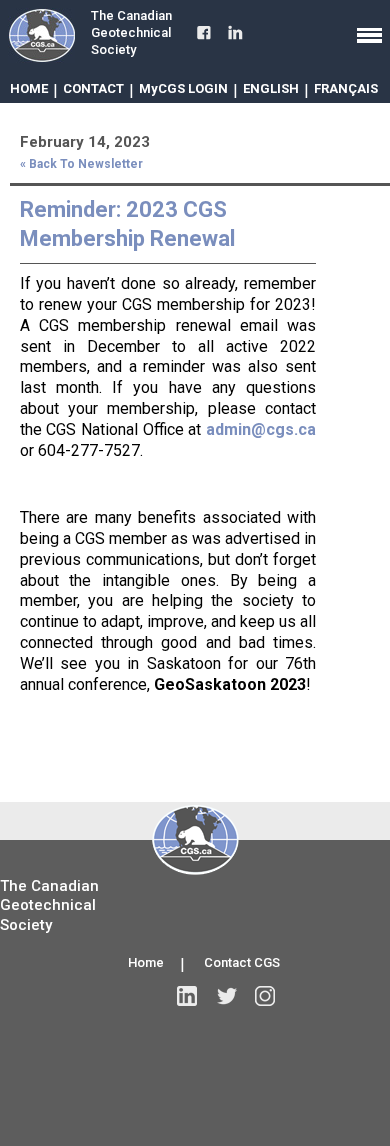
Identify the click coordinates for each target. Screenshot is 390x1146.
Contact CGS (242, 962)
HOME (29, 88)
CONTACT (93, 88)
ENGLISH (271, 88)
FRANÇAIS (346, 88)
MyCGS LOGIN (183, 88)
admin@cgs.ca (261, 429)
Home (146, 962)
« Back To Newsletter (81, 164)
